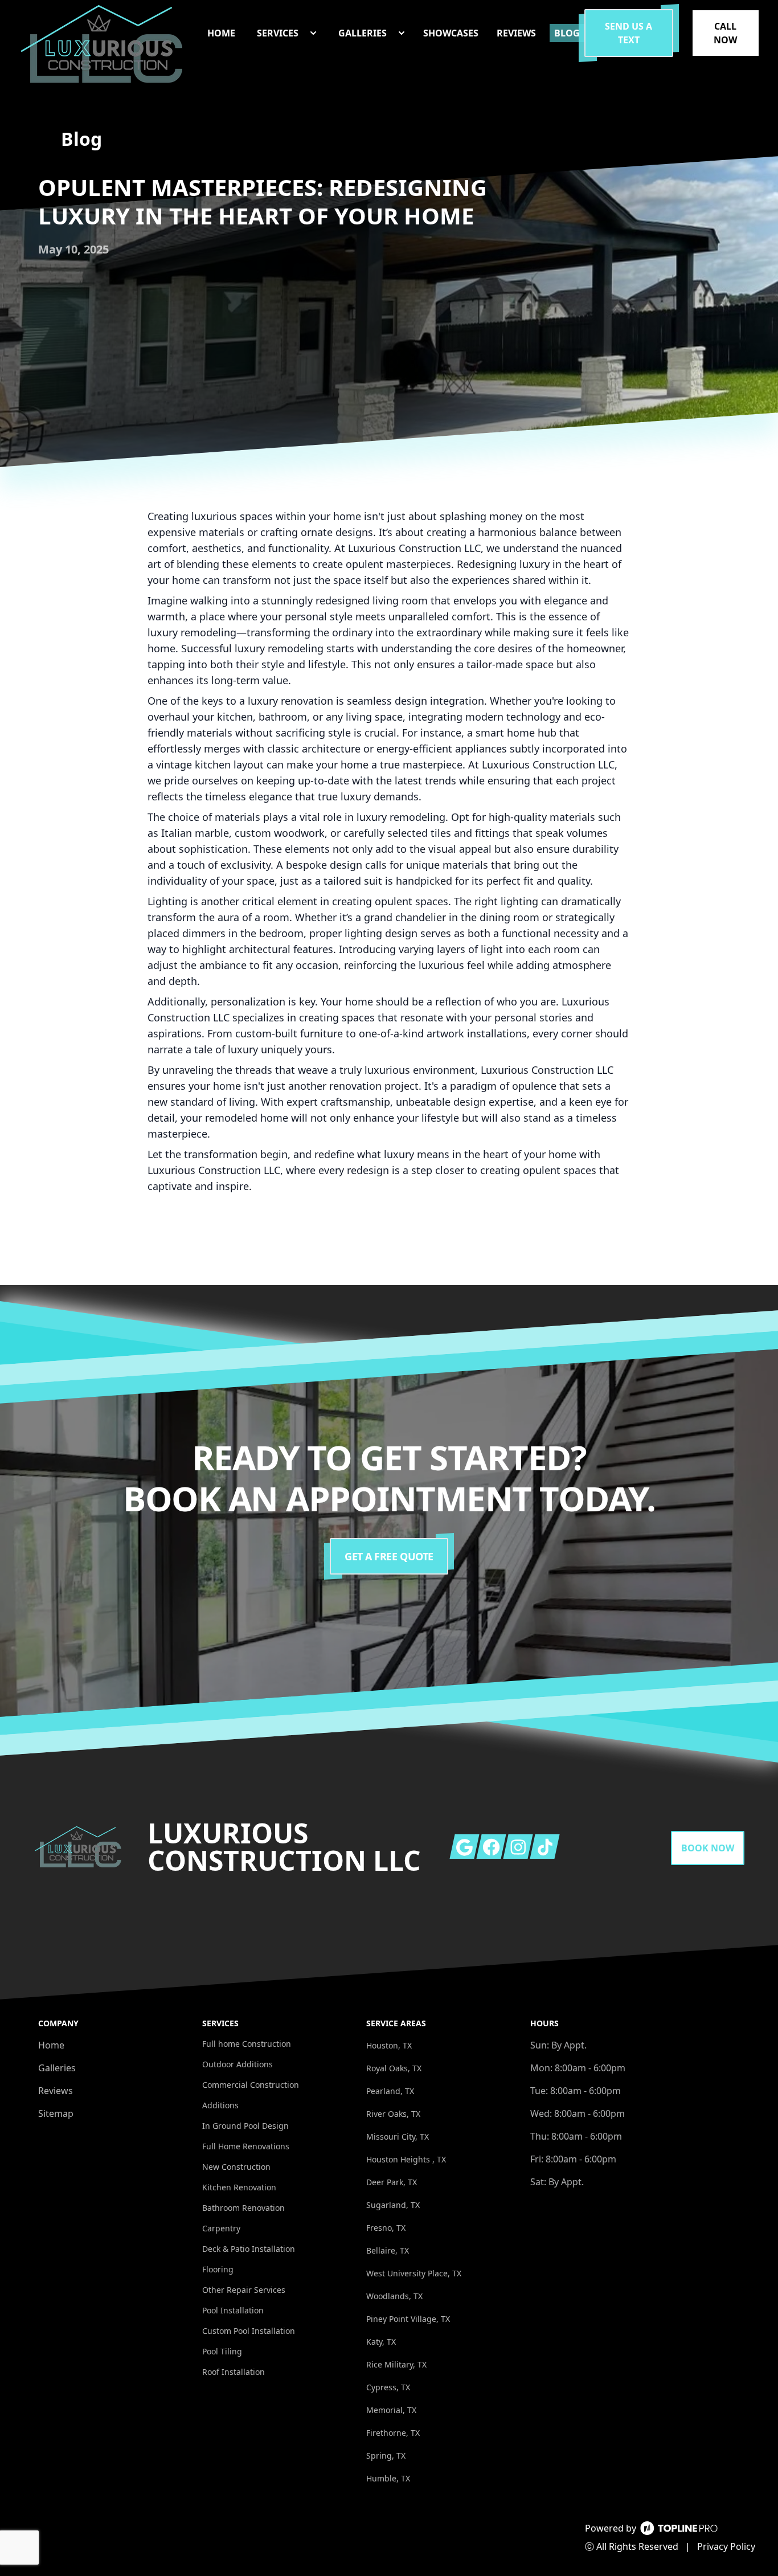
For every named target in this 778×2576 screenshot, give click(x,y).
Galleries (57, 2068)
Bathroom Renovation (243, 2208)
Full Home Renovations (246, 2146)
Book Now (708, 1848)
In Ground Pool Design (245, 2126)
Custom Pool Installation (249, 2331)
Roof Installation (234, 2372)
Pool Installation (233, 2310)
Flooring (218, 2269)
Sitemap (56, 2113)
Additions (220, 2105)
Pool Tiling (222, 2351)
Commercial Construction (251, 2085)
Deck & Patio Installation (249, 2249)
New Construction (236, 2167)
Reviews (56, 2091)
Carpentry (221, 2228)
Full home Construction (247, 2044)
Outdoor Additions (238, 2064)
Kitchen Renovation (239, 2187)
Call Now (725, 33)
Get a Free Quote (389, 1556)
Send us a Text (628, 33)
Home (51, 2045)
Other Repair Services (244, 2290)
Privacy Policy (726, 2546)
